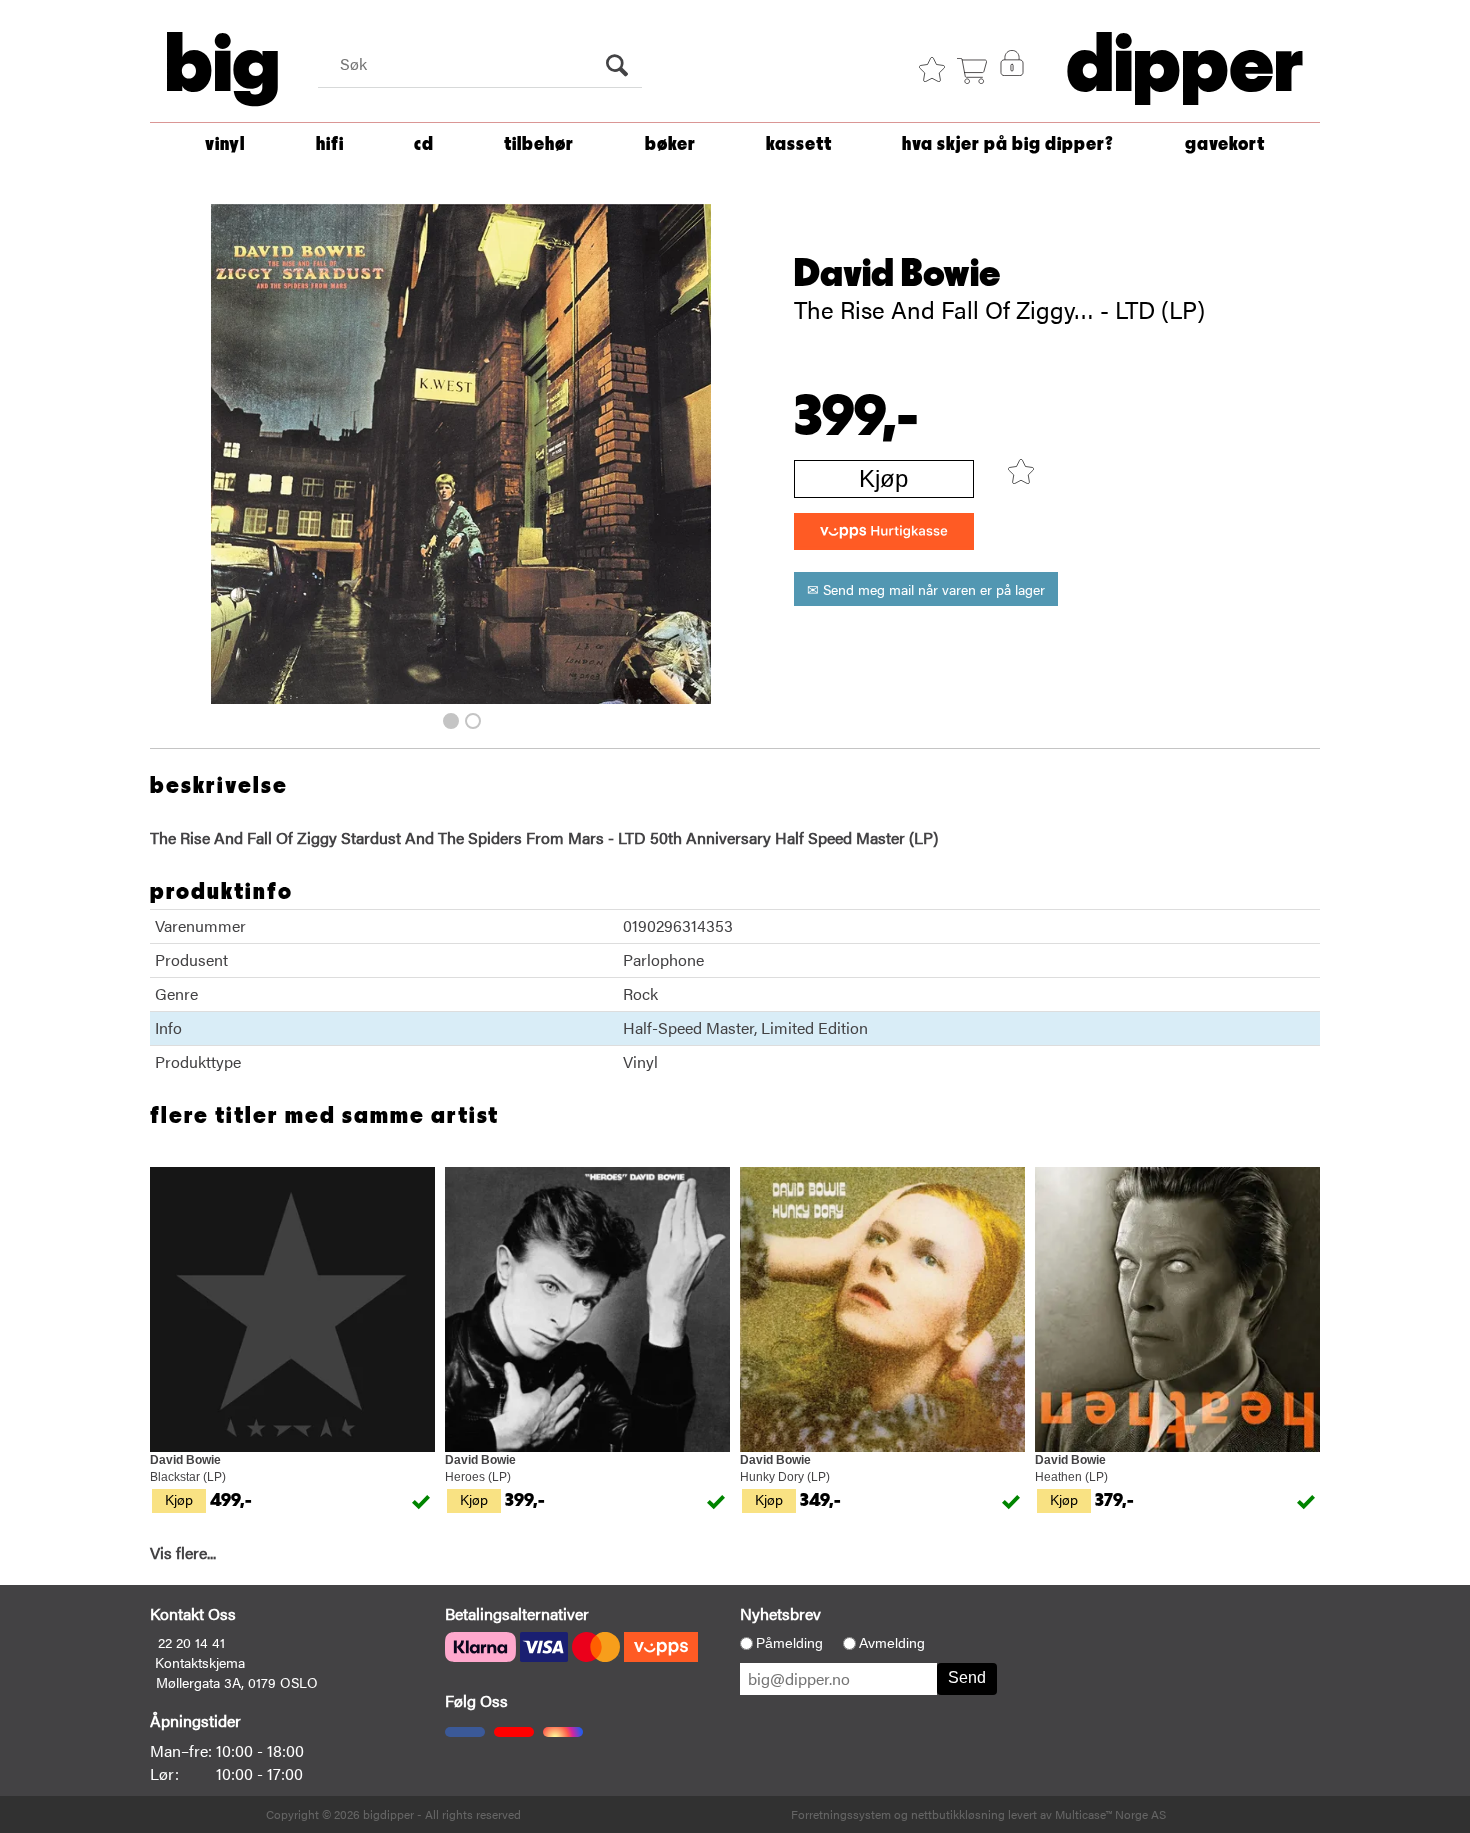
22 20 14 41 (191, 1642)
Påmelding (789, 1643)
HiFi (330, 144)
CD (424, 144)
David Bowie (897, 274)
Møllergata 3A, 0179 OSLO (237, 1682)
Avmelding (892, 1643)
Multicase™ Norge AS (1110, 1814)
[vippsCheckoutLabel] (884, 531)
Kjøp (883, 478)
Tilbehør (539, 144)
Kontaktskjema (200, 1662)
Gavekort (1225, 144)
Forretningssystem (841, 1814)
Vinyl (225, 144)
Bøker (670, 144)
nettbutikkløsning (958, 1814)
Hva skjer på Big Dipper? (1008, 144)
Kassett (799, 144)
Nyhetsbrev (780, 1613)
